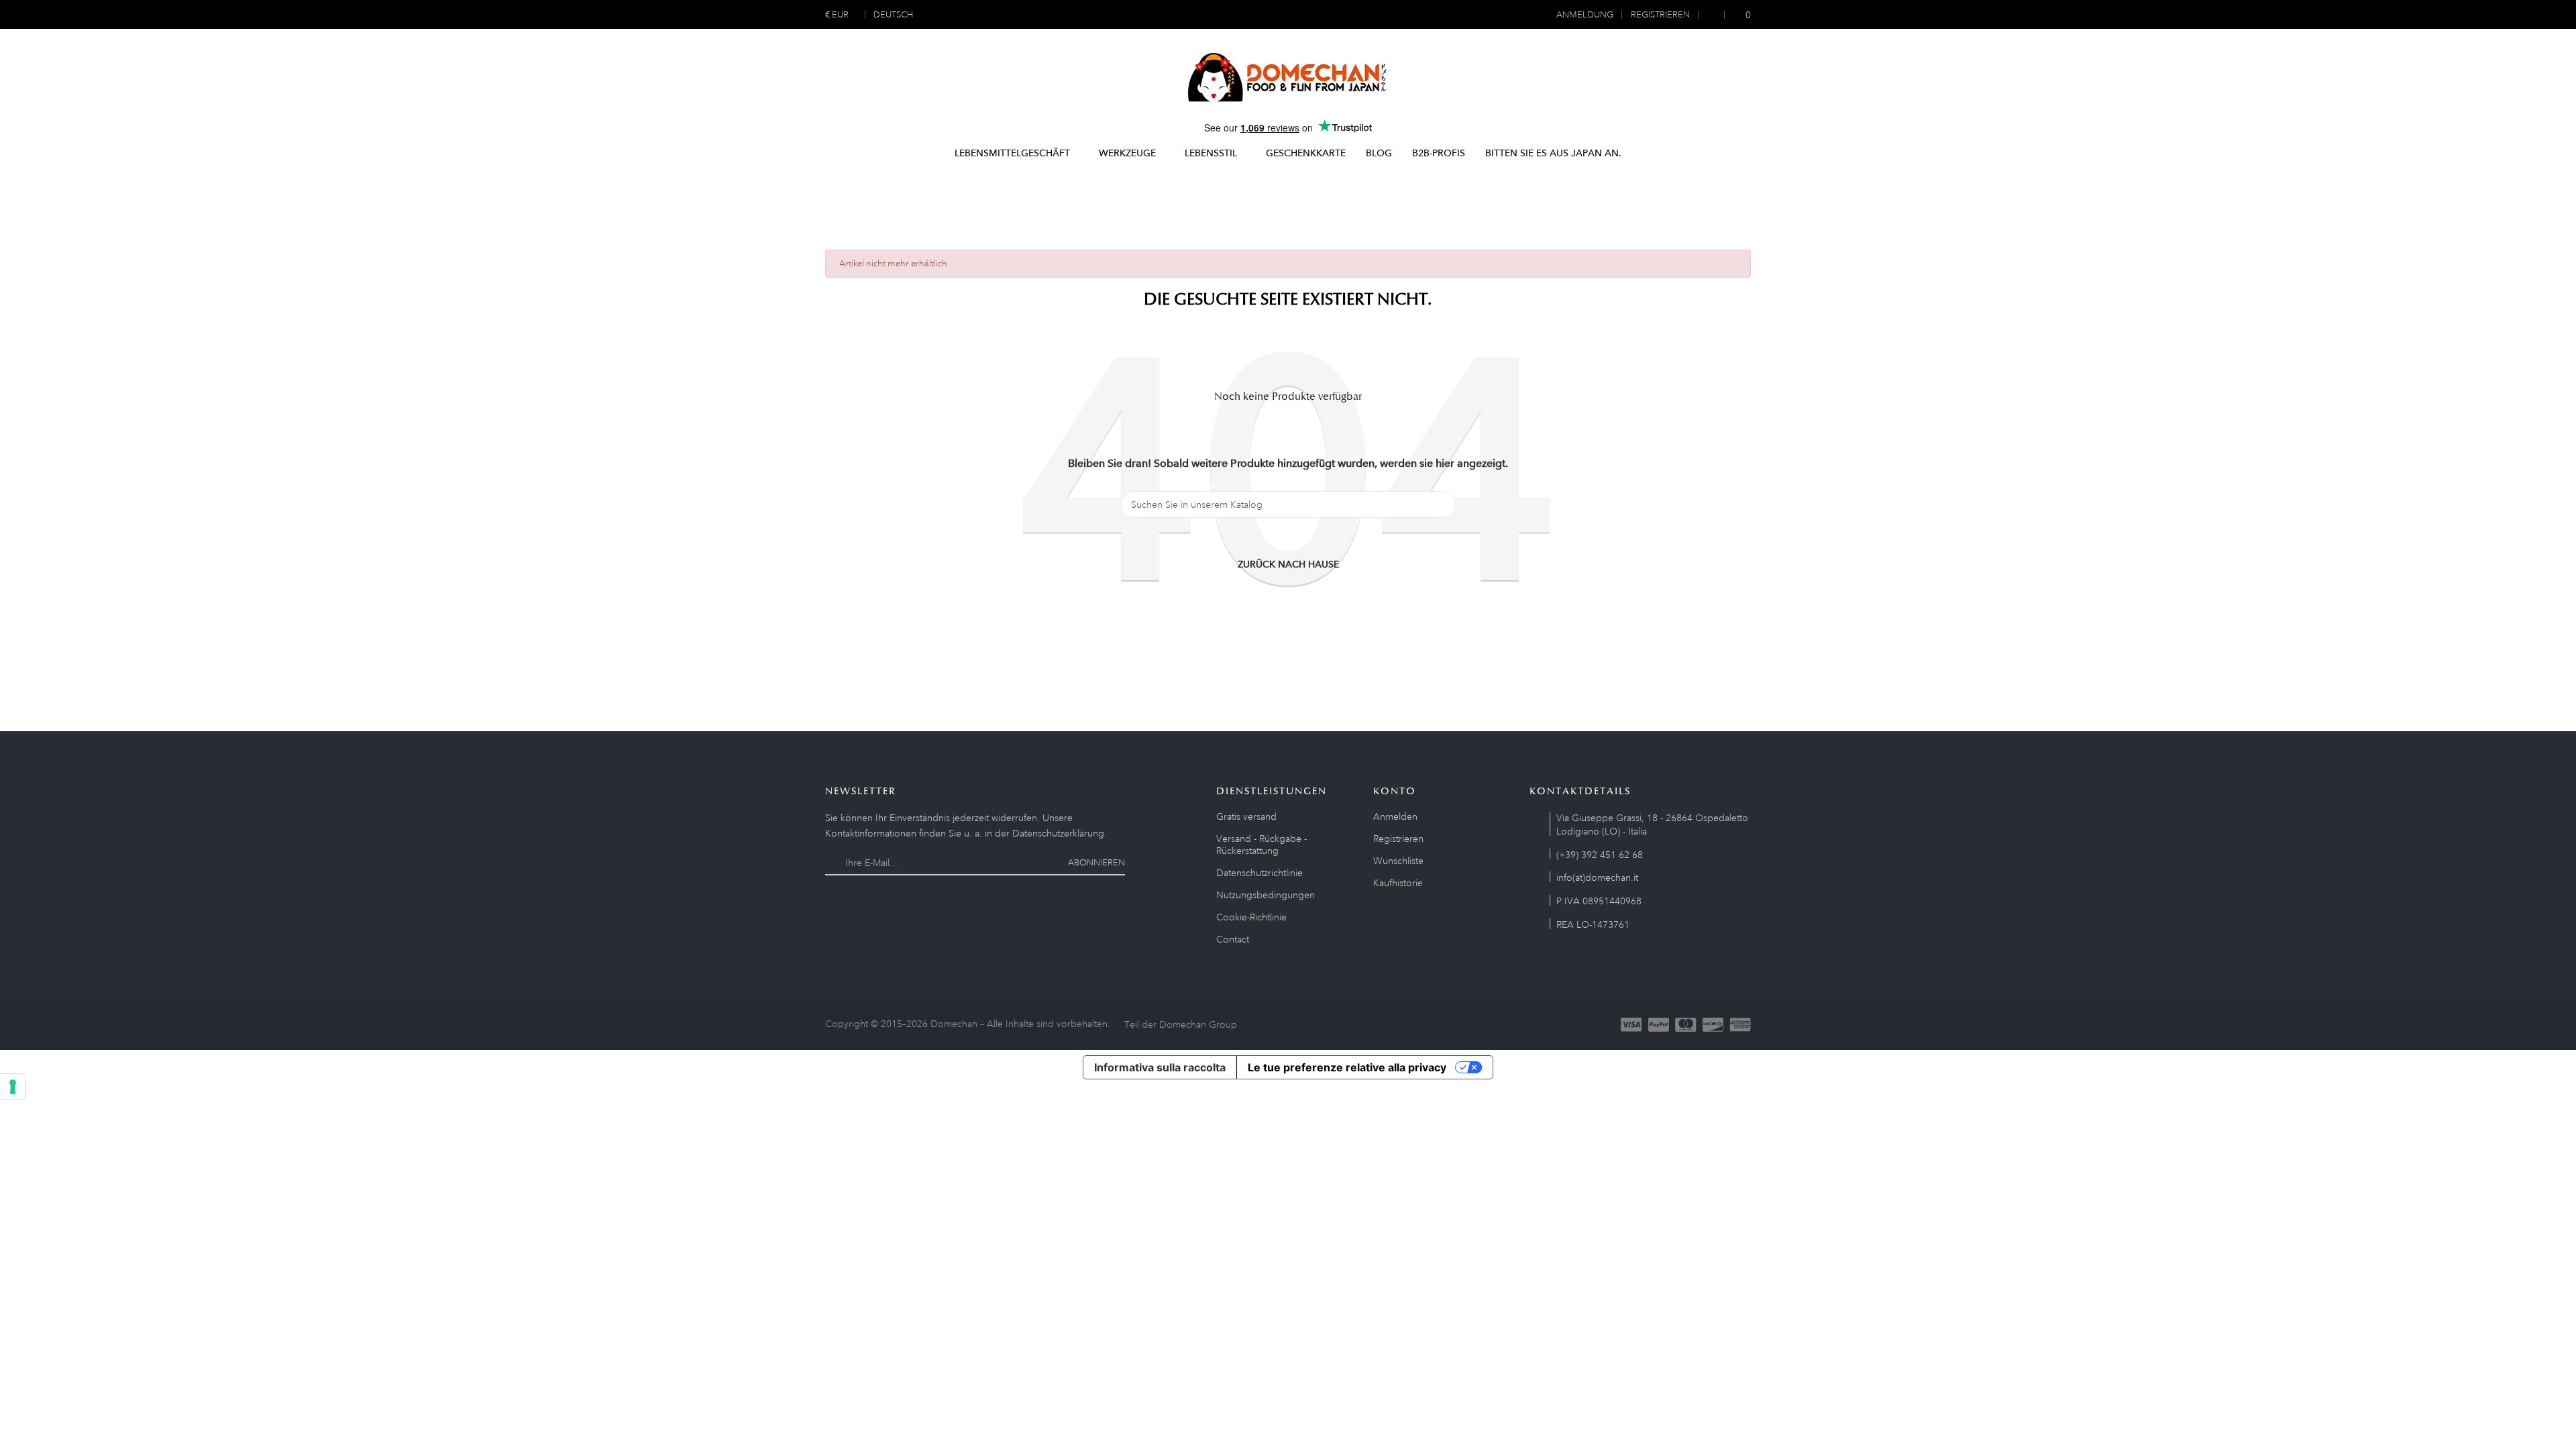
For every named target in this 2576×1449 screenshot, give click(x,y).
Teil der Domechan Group (1181, 1024)
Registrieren (1398, 839)
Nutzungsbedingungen (1266, 895)
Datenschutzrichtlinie (1259, 873)
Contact (1233, 939)
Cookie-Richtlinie (1251, 917)
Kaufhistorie (1398, 883)
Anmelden (1395, 816)
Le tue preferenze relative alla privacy (1347, 1067)
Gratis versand (1246, 816)
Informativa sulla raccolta (1160, 1067)
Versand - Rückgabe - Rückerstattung (1262, 845)
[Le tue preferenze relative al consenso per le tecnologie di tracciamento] (13, 1087)
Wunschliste (1398, 861)
